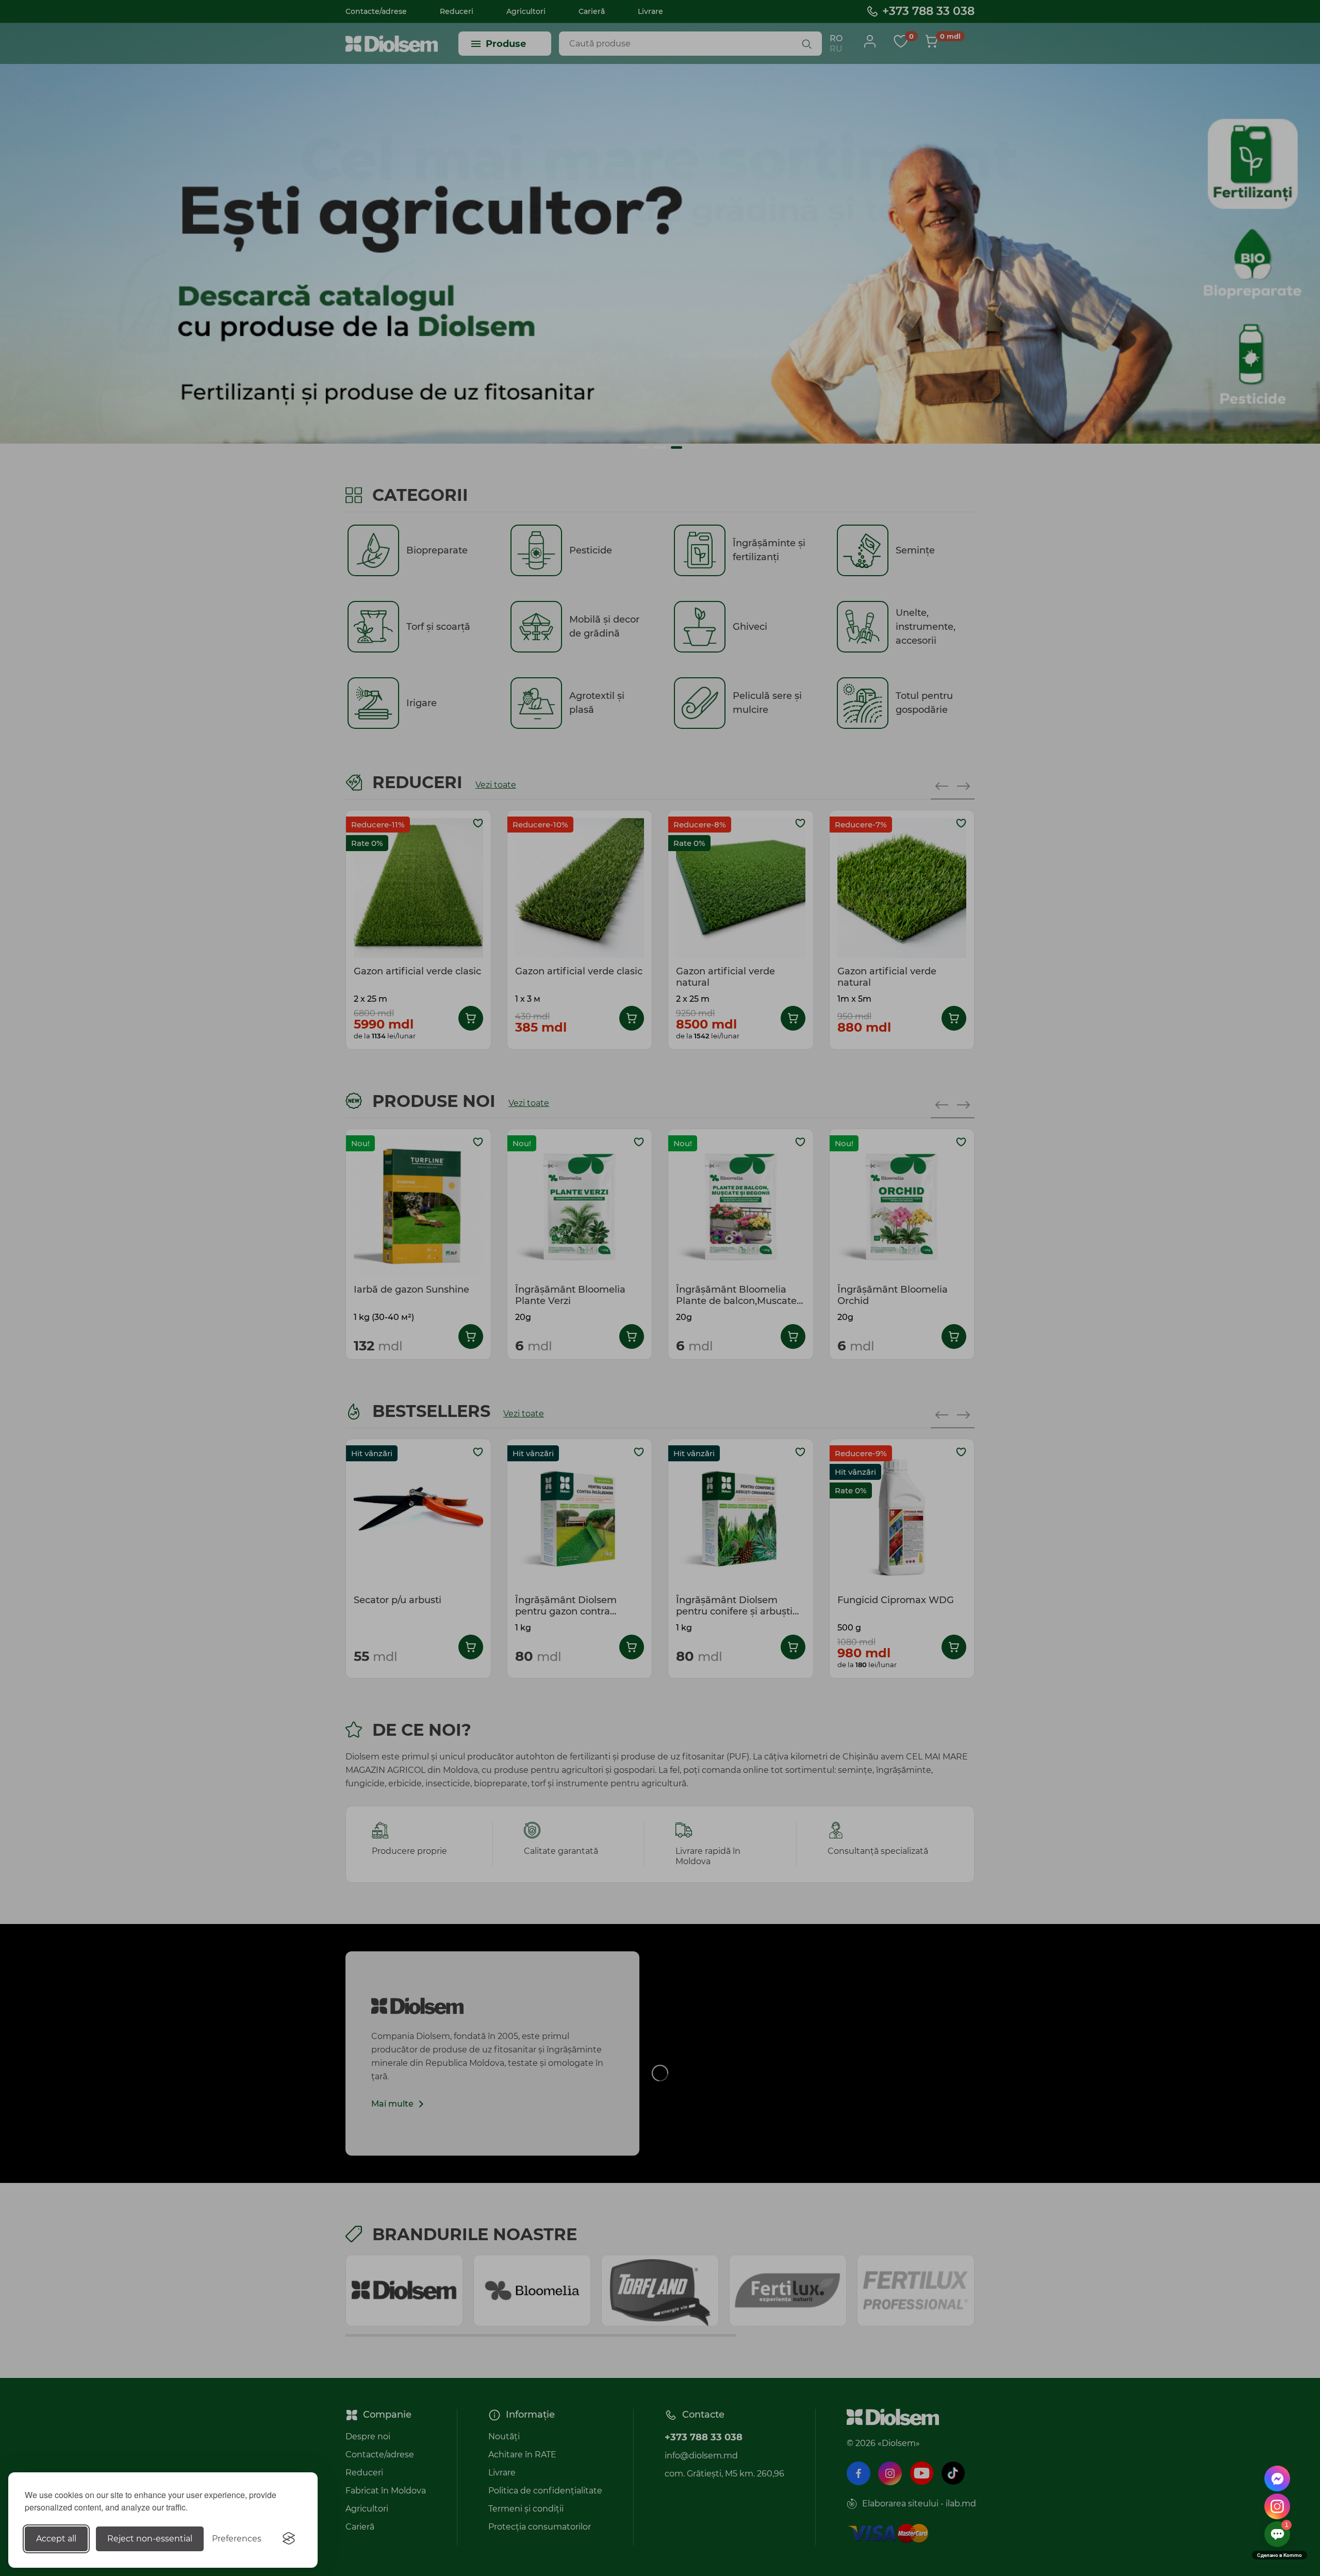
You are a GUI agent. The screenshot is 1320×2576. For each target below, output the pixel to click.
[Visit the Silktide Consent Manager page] (289, 2539)
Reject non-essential (150, 2539)
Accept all (56, 2539)
